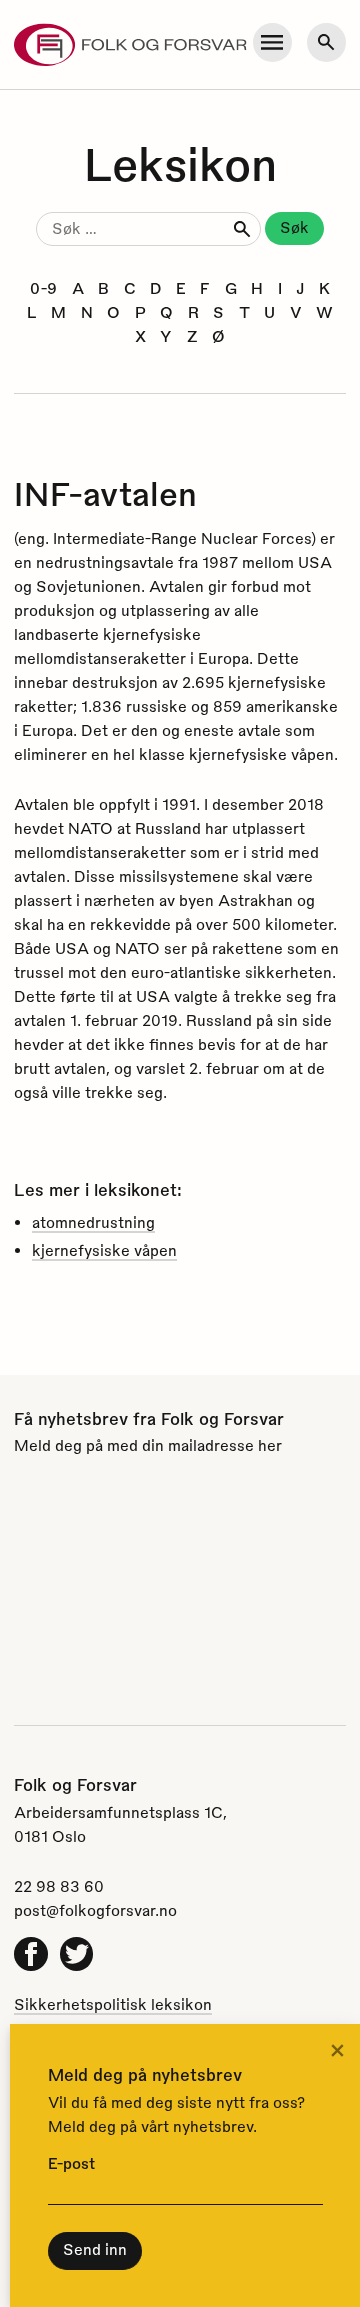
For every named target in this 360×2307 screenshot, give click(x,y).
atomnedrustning (93, 1222)
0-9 (43, 288)
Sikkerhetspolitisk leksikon (113, 2004)
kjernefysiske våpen (104, 1250)
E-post (71, 2163)
